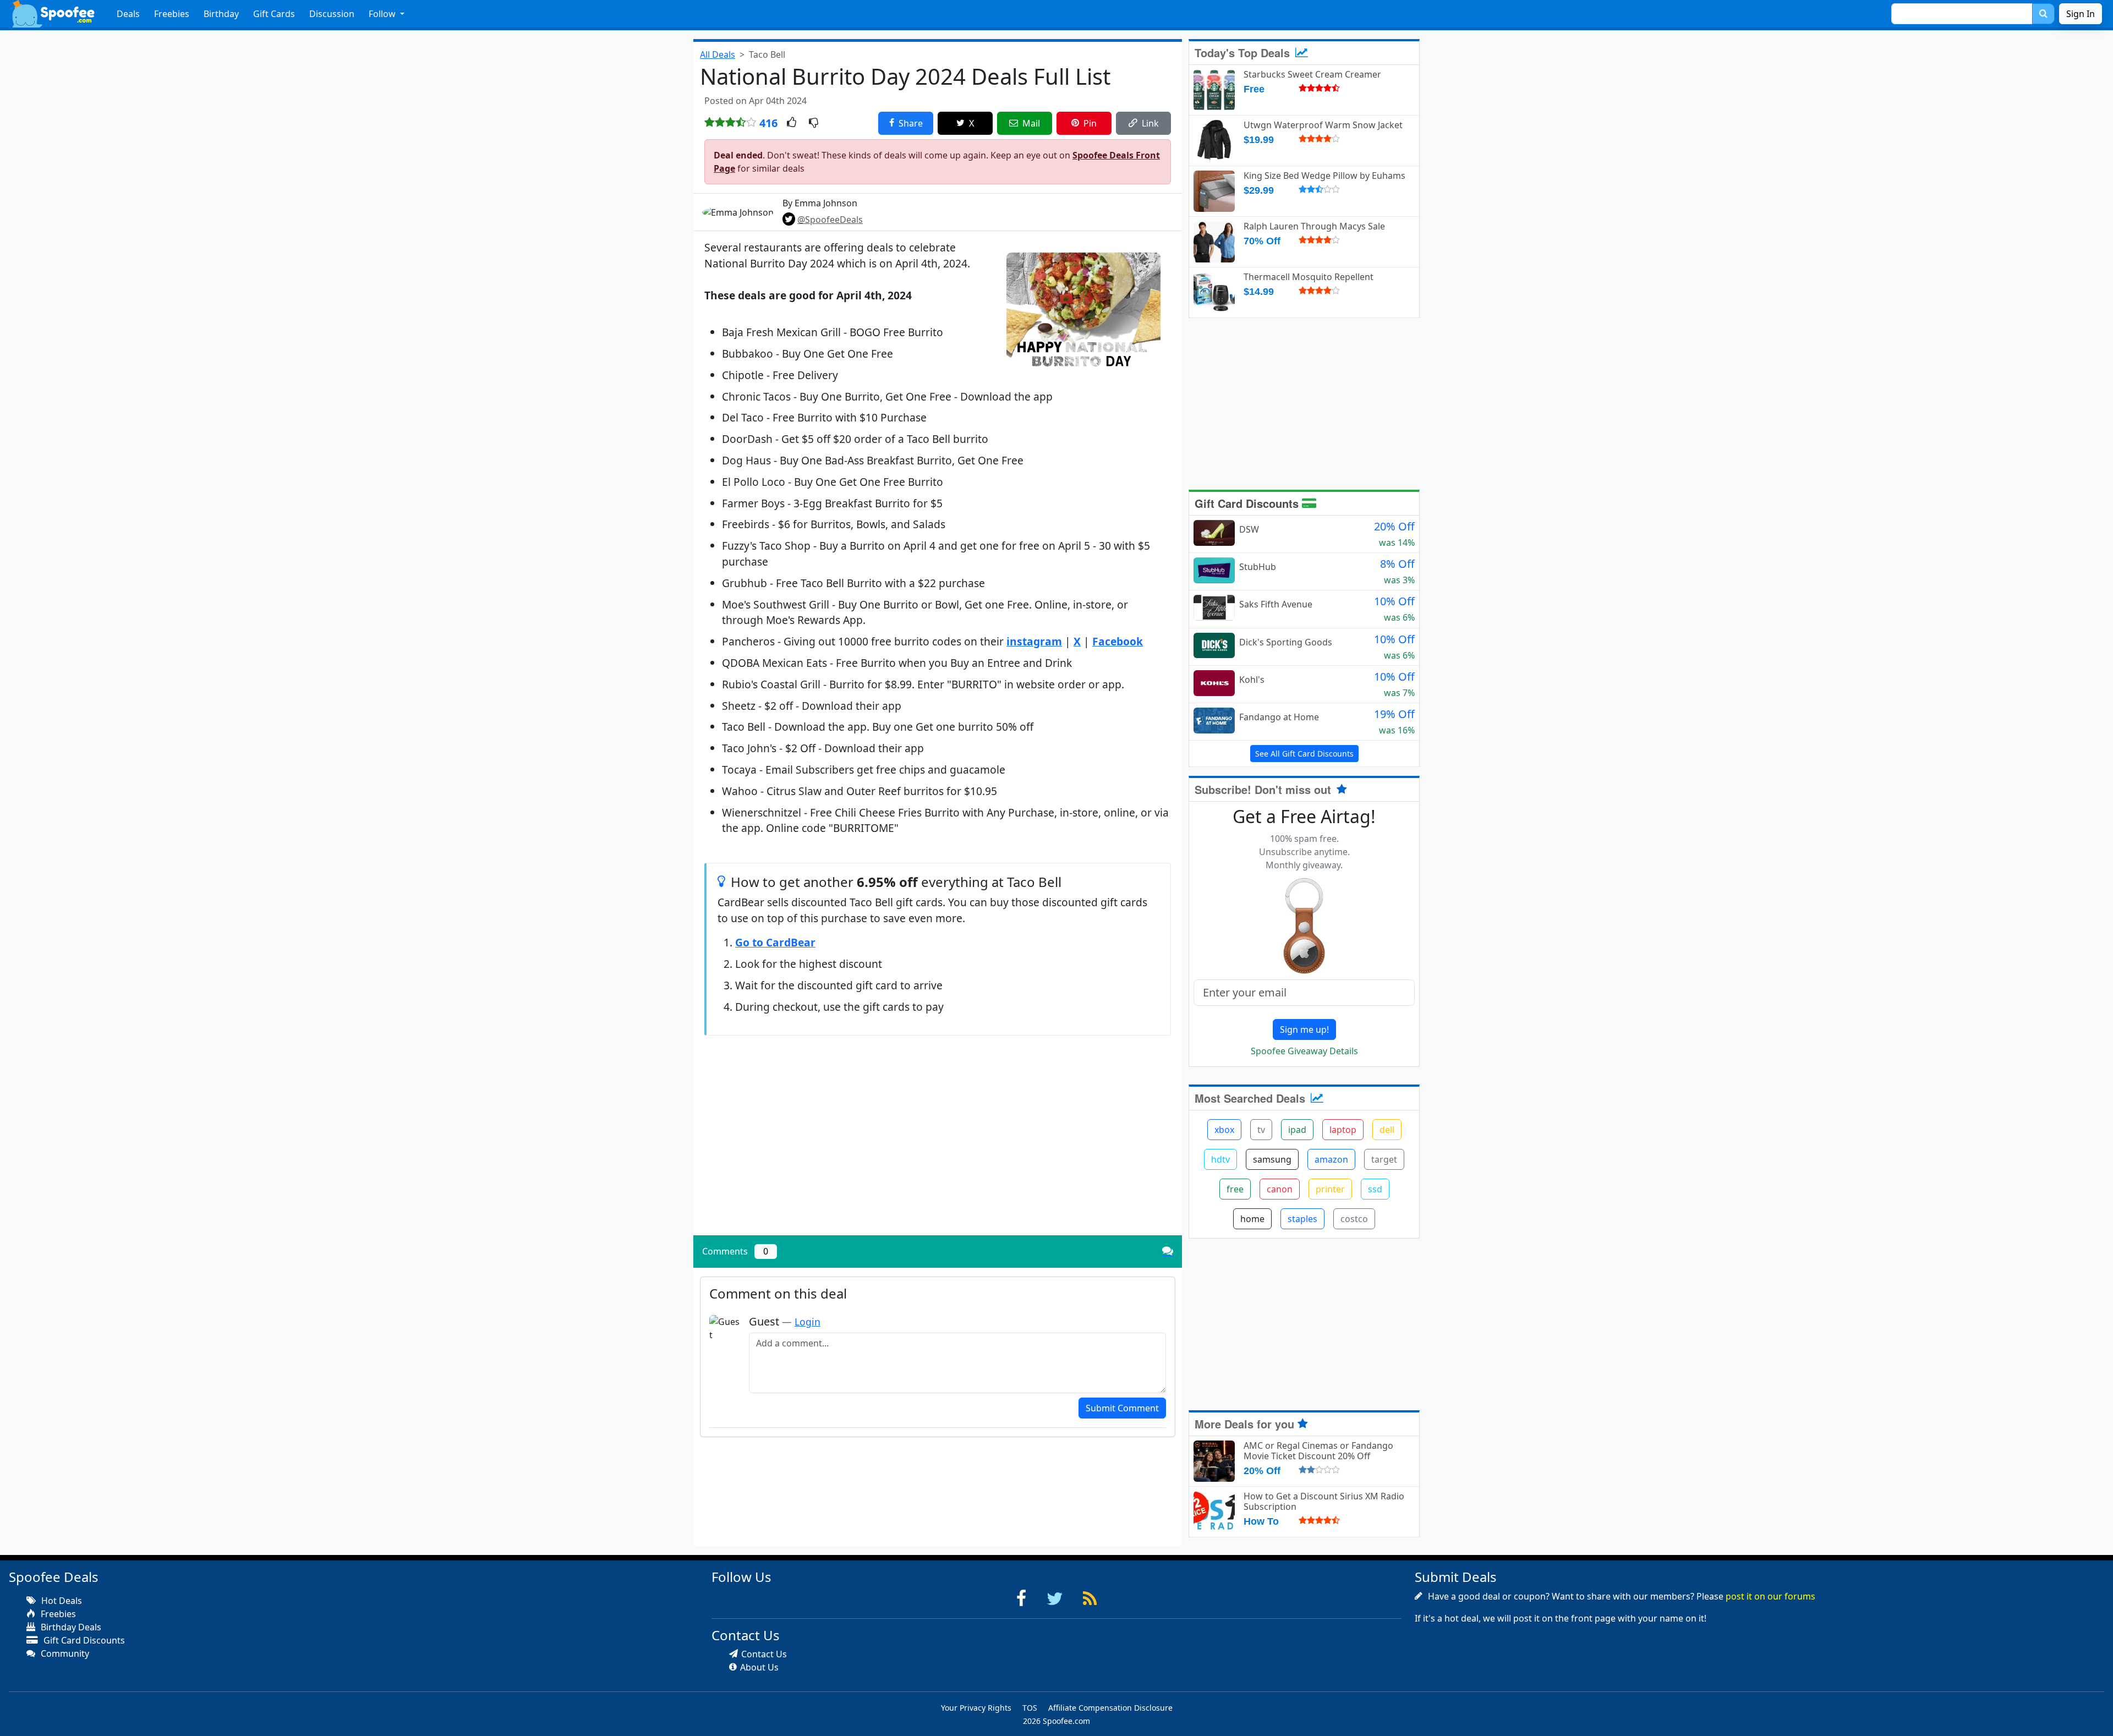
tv (1261, 1130)
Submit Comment (1122, 1408)
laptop (1343, 1130)
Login (808, 1322)
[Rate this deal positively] (792, 123)
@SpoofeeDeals (830, 220)
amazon (1331, 1159)
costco (1354, 1219)
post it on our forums (1770, 1596)
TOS (1030, 1708)
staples (1302, 1219)
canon (1280, 1189)
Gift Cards (274, 14)
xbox (1224, 1130)
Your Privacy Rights (976, 1708)
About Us (759, 1667)
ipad (1297, 1130)
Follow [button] (383, 14)
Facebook (1118, 641)
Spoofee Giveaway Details (1304, 1051)
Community (64, 1653)
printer (1330, 1189)
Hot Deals (61, 1601)
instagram (1034, 641)
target (1384, 1159)
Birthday (221, 14)
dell (1387, 1130)
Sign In (2081, 14)
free (1235, 1189)
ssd (1375, 1189)
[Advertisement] (938, 1150)
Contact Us (764, 1654)
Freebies (172, 14)
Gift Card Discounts (1248, 503)
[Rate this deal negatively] (814, 123)
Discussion (332, 14)
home (1252, 1219)
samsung (1272, 1159)
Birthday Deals (70, 1627)
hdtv (1220, 1159)
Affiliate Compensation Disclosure (1110, 1708)
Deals (128, 14)
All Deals (718, 54)
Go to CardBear (775, 942)
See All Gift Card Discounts (1304, 754)
